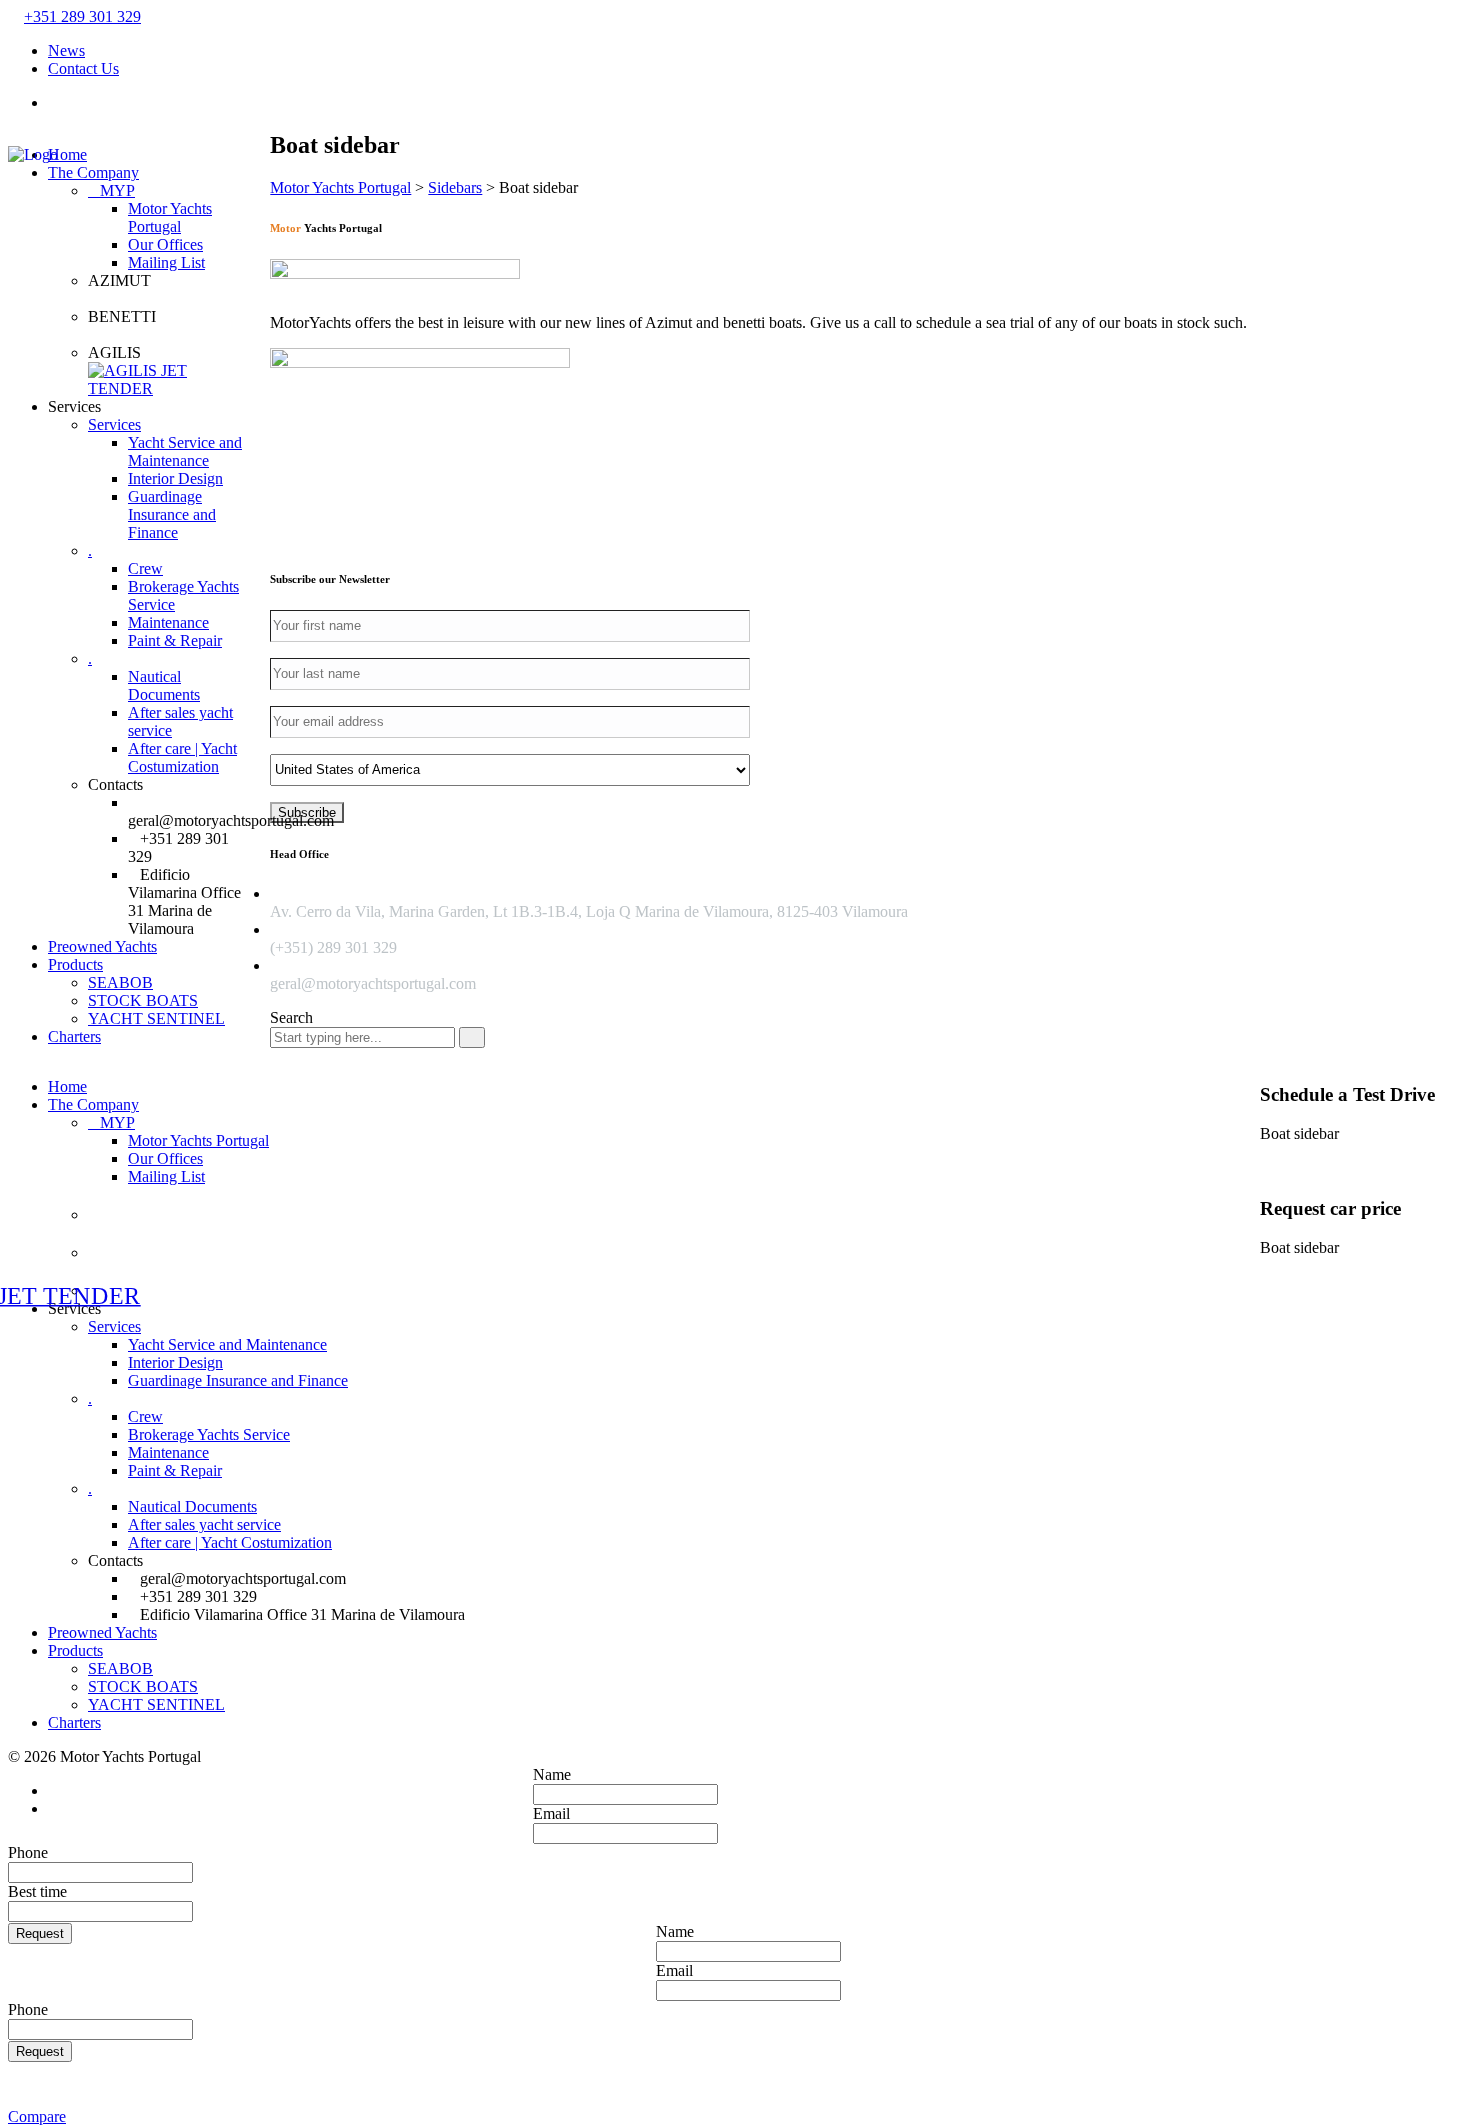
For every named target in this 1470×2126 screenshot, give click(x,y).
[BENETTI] (171, 335)
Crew (145, 568)
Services (114, 424)
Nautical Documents (164, 685)
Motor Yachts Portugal (170, 217)
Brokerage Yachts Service (209, 1434)
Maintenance (168, 622)
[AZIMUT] (171, 299)
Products (75, 964)
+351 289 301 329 (82, 16)
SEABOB (120, 982)
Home (67, 1086)
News (66, 50)
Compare (37, 2116)
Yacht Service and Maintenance (185, 451)
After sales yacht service (204, 1524)
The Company (93, 172)
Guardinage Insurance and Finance (172, 514)
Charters (74, 1036)
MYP (117, 190)
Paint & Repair (175, 640)
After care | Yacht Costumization (182, 757)
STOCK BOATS (143, 1000)
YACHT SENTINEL (156, 1018)
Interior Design (175, 478)
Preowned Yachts (102, 946)
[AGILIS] (171, 380)
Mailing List (166, 262)
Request (40, 1933)
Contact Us (83, 68)
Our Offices (165, 244)
